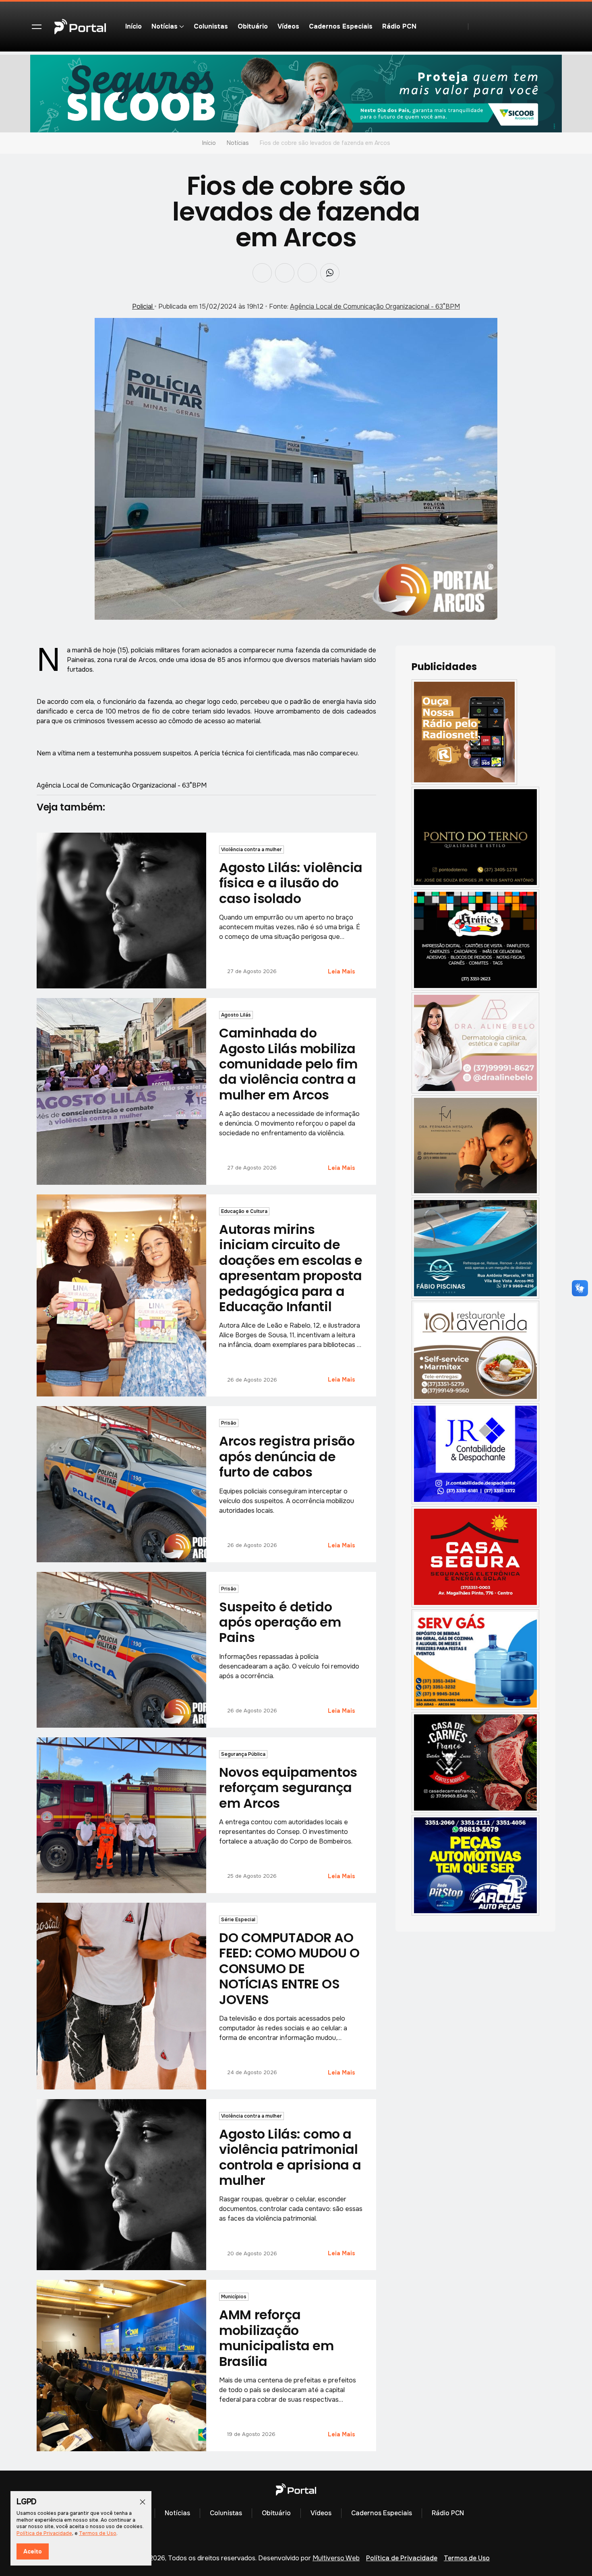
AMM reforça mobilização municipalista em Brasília (276, 2338)
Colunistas (211, 26)
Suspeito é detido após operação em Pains (280, 1622)
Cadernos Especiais (341, 26)
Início (134, 26)
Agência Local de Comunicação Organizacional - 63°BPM (375, 306)
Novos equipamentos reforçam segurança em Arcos (288, 1788)
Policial (143, 306)
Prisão (229, 1423)
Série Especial (238, 1920)
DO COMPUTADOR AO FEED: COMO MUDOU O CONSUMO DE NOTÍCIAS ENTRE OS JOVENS (289, 1969)
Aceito (33, 2551)
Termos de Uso (467, 2558)
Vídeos (288, 26)
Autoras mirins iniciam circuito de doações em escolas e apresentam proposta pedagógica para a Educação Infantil (291, 1268)
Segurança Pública (243, 1754)
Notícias (238, 143)
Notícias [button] (165, 26)
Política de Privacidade (402, 2558)
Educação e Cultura (244, 1211)
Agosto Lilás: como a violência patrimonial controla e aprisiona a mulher (290, 2157)
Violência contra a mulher (251, 850)
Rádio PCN (399, 26)
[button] (37, 27)
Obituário (253, 26)
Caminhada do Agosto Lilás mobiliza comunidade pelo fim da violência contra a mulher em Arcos (288, 1064)
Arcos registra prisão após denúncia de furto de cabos (287, 1456)
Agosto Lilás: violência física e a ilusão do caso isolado (291, 883)
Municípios (234, 2297)
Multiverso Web (336, 2558)
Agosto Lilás (236, 1015)
